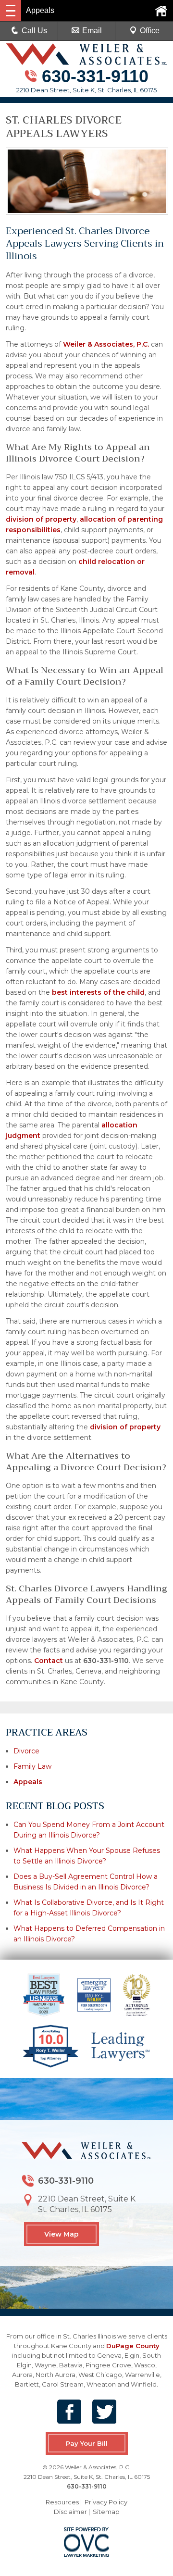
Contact (49, 1661)
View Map (62, 2234)
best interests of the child (98, 992)
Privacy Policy (106, 2502)
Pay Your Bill (87, 2443)
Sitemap (106, 2512)
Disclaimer (70, 2512)
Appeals (28, 1782)
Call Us (34, 31)
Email (92, 31)
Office (150, 31)
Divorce (26, 1751)
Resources (62, 2502)
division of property (41, 519)
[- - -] (11, 11)
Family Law (32, 1766)
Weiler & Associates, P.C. (106, 344)
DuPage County (133, 2346)
